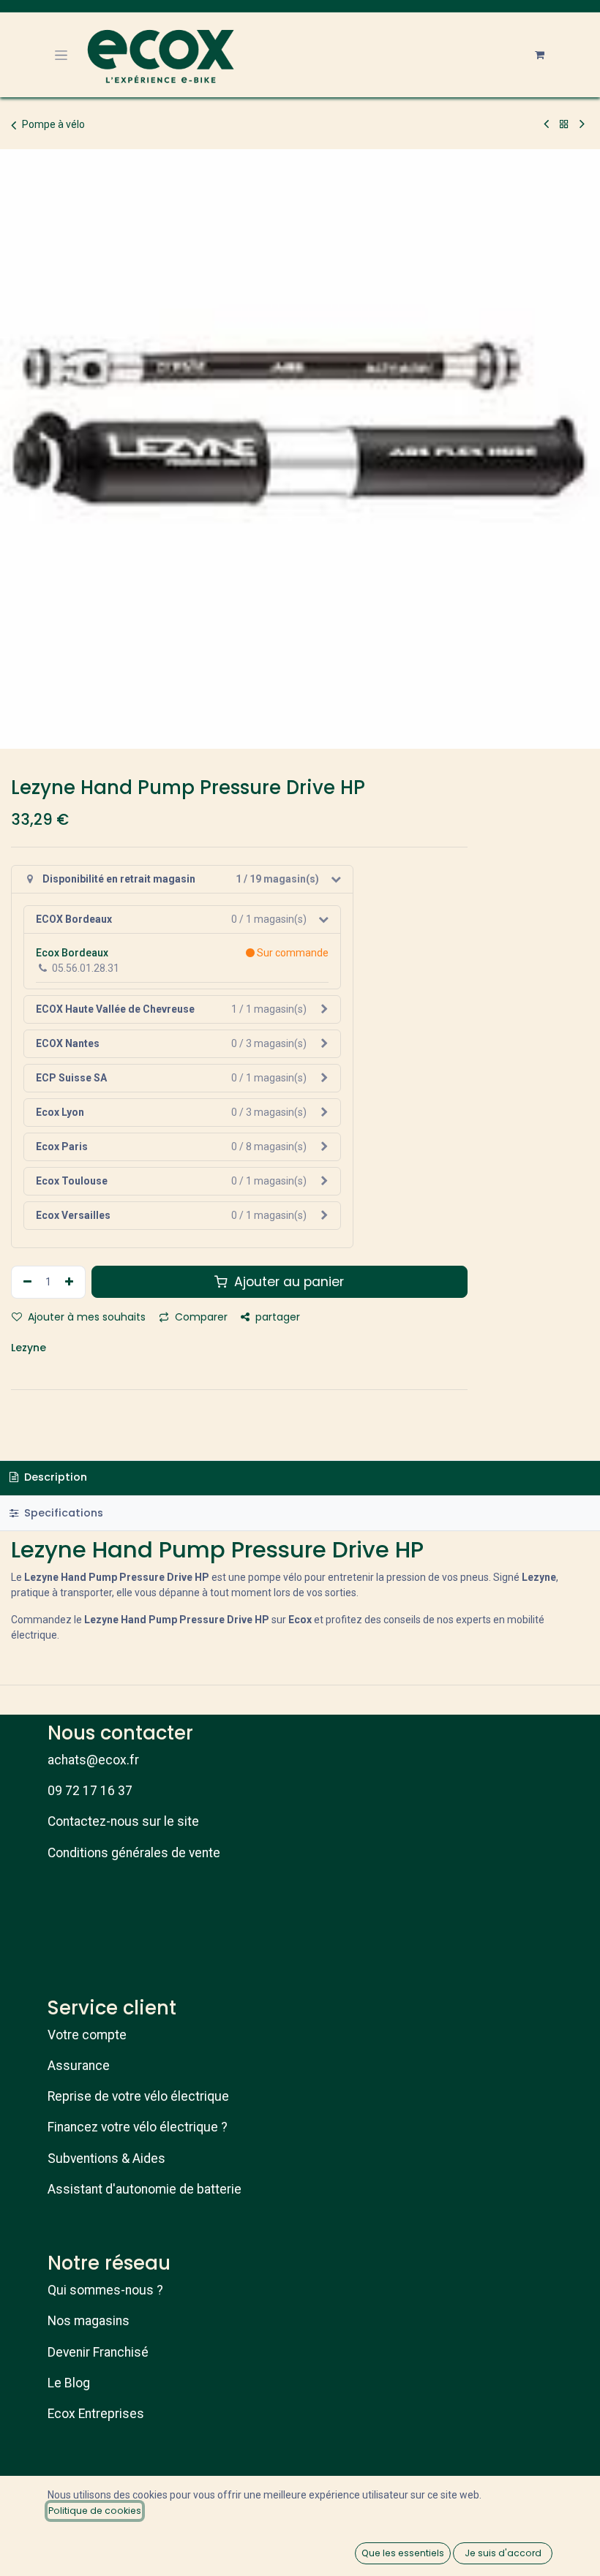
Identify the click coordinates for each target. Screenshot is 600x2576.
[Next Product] (582, 124)
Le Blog (69, 2383)
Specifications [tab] (62, 1513)
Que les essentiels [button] (403, 2553)
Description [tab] (54, 1477)
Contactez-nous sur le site (123, 1821)
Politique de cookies (95, 2511)
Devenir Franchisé (98, 2352)
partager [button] (276, 1317)
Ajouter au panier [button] (287, 1282)
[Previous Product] (546, 124)
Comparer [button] (200, 1317)
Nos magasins (89, 2321)
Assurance (79, 2066)
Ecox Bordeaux (72, 953)
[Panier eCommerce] (539, 55)
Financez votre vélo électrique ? (138, 2127)
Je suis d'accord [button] (503, 2553)
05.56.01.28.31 (86, 968)
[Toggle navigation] (61, 55)
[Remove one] (26, 1282)
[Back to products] (564, 124)
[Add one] (71, 1282)
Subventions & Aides (106, 2158)
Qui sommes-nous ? (105, 2290)
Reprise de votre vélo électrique (138, 2096)
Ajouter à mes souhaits (85, 1317)
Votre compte (87, 2035)
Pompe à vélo (53, 124)
